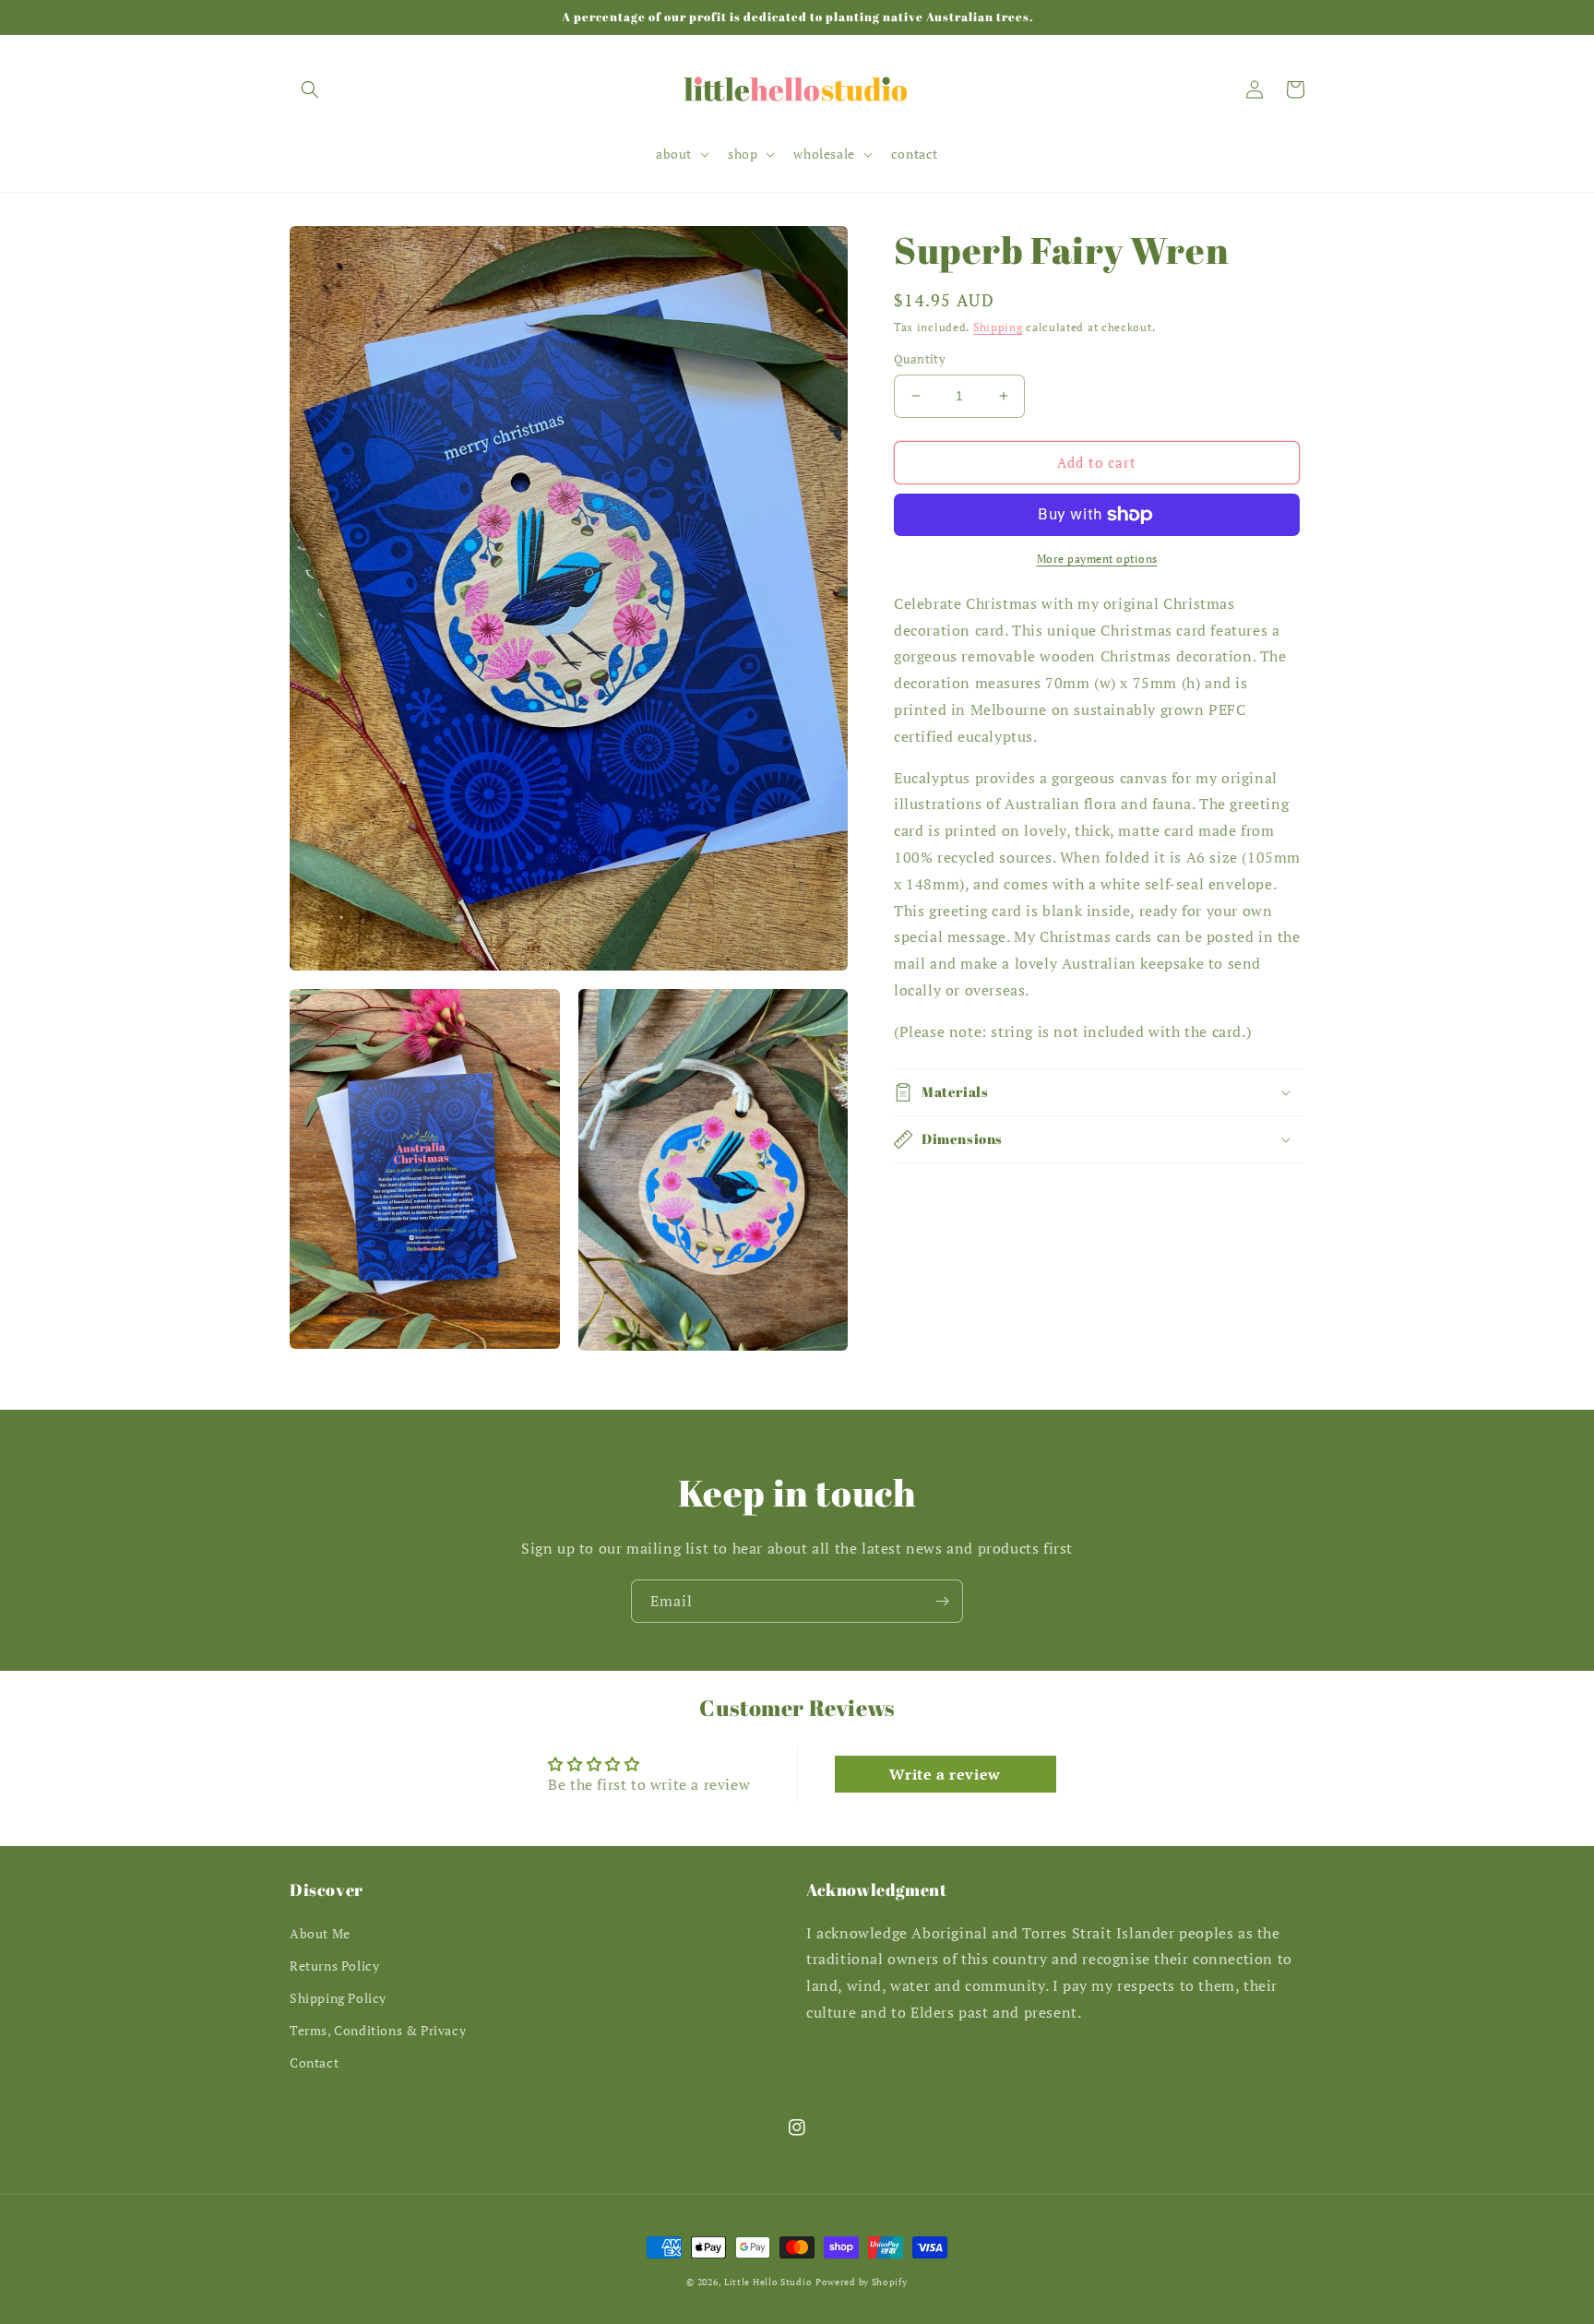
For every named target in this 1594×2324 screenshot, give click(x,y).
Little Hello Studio (768, 2282)
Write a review (945, 1774)
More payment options (1097, 559)
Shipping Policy (338, 1998)
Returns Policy (334, 1966)
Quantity (920, 359)
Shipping (998, 327)
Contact (314, 2062)
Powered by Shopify (862, 2282)
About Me (320, 1933)
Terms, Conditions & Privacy (378, 2030)
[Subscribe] (942, 1601)
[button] (310, 89)
